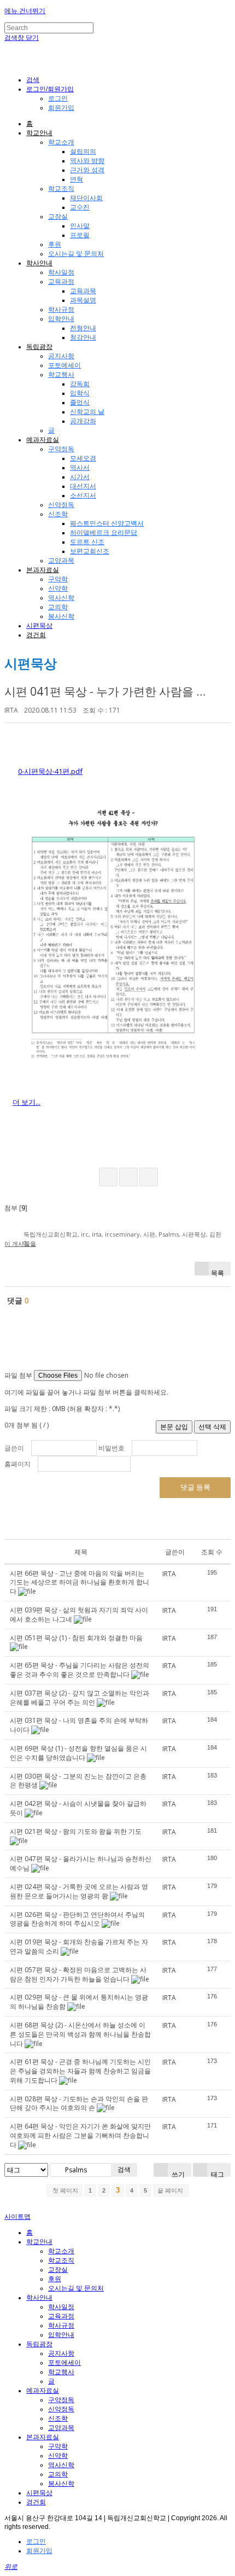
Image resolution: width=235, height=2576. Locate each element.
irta (97, 1234)
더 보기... (27, 1102)
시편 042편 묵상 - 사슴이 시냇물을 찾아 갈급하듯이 (78, 1808)
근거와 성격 (87, 170)
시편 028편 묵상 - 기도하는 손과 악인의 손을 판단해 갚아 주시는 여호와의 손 (79, 2103)
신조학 (58, 514)
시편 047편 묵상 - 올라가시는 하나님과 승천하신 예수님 (81, 1863)
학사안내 (39, 263)
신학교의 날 (87, 412)
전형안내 (83, 328)
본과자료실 (43, 570)
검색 (124, 2169)
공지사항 (61, 356)
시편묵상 (39, 626)
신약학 (58, 588)
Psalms (169, 1234)
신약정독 (61, 505)
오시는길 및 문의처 (76, 254)
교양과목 (61, 561)
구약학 (58, 579)
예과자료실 (43, 440)
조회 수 (212, 1552)
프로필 (80, 235)
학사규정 (61, 310)
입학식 (80, 393)
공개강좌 (83, 421)
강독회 (80, 384)
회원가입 (61, 108)
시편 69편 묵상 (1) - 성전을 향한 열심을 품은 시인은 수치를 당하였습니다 (78, 1753)
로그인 (58, 98)
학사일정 (61, 272)
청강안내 (83, 337)
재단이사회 (86, 198)
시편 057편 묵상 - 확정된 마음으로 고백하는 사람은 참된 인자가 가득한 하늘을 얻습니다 (78, 1974)
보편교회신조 (90, 551)
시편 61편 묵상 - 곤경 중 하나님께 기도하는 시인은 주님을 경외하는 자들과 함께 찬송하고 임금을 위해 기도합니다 (80, 2071)
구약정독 (61, 449)
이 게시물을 (20, 1243)
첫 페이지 (64, 2190)
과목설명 (83, 300)
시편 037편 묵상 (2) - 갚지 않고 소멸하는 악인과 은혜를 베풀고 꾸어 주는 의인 (80, 1698)
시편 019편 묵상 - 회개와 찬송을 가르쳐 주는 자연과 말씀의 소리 (79, 1946)
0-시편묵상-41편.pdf (50, 771)
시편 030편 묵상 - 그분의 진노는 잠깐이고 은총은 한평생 (78, 1781)
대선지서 (83, 486)
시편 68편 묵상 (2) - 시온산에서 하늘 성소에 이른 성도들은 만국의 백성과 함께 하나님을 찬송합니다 (80, 2034)
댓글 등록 (195, 1487)
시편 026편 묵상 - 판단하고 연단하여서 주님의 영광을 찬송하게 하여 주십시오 (77, 1919)
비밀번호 (111, 1448)
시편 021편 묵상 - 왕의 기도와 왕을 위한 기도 (76, 1831)
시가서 (80, 477)
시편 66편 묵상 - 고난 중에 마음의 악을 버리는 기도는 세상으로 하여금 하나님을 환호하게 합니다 (80, 1583)
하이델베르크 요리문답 (104, 533)
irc (85, 1234)
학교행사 (61, 375)
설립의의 (83, 151)
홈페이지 (17, 1464)
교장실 (58, 217)
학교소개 (61, 142)
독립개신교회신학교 (51, 1234)
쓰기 (177, 2173)
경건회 (36, 635)
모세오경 (83, 458)
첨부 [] (16, 1208)
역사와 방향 (87, 161)
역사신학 (61, 598)
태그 (217, 2173)
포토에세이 (64, 365)
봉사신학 (61, 616)
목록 (218, 1272)
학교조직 (61, 189)
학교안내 (39, 133)
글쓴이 (14, 1448)
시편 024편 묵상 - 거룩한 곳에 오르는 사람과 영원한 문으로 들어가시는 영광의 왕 (79, 1891)
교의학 (58, 607)
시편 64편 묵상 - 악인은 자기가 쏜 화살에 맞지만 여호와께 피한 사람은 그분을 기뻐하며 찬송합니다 (80, 2135)
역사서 (80, 468)
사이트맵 (17, 2217)
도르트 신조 (87, 542)
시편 (149, 1234)
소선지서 (83, 496)
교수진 (80, 207)
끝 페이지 (171, 2190)
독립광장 (39, 347)
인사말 (80, 226)
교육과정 (61, 282)
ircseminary (122, 1234)
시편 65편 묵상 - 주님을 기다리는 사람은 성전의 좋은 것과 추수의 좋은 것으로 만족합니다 (80, 1670)
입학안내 (61, 319)
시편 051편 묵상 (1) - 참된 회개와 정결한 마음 (76, 1638)
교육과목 (83, 291)
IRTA (11, 710)
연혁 (77, 179)
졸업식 (80, 403)
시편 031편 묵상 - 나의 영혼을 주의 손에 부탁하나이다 (79, 1725)
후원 (55, 244)
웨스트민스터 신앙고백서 (107, 523)
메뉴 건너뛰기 (25, 11)
